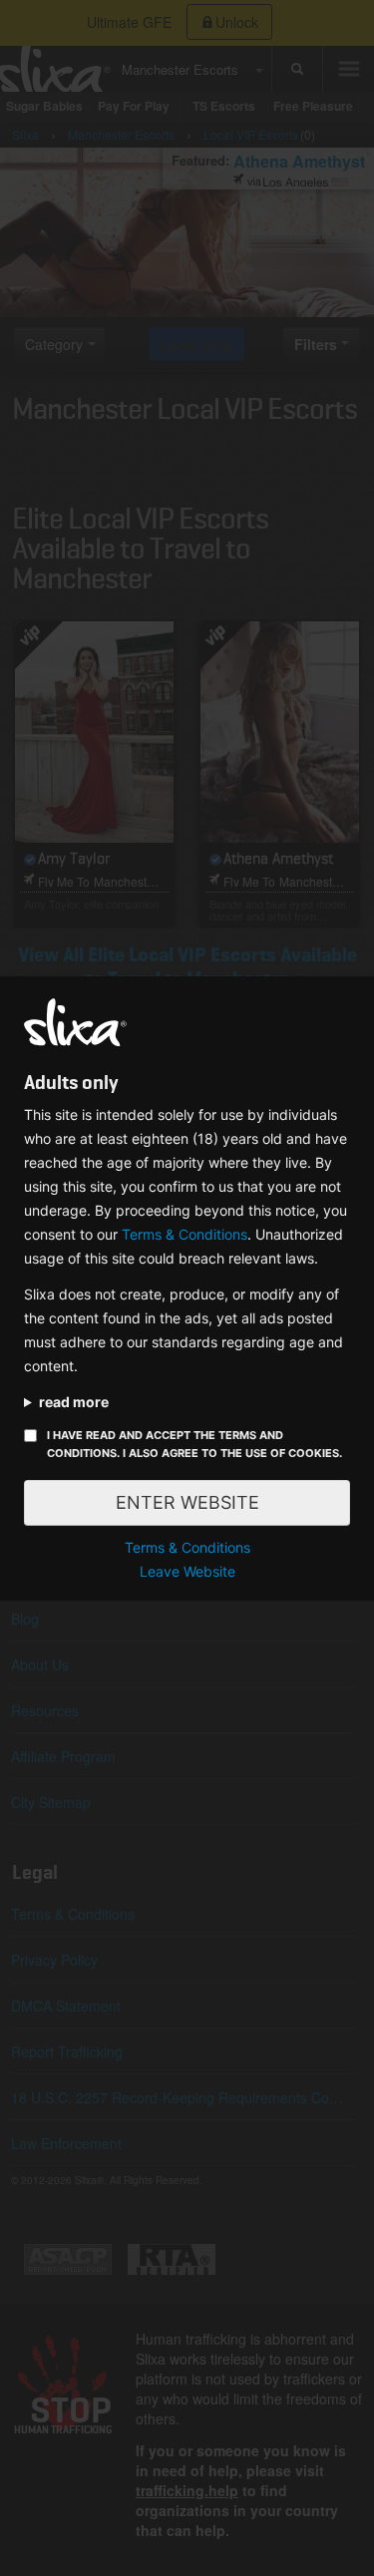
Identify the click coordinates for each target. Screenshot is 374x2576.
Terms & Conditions (185, 1234)
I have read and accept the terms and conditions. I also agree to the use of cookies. (194, 1444)
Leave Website (187, 1571)
